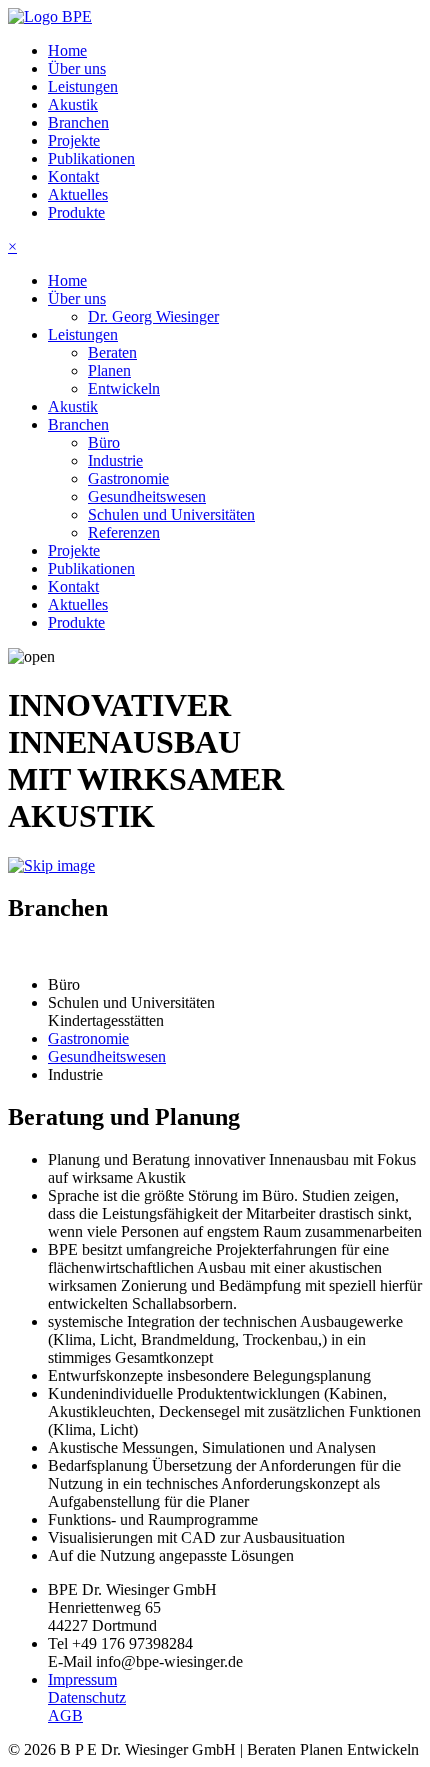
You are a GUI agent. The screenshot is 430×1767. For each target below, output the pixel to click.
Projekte (74, 140)
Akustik (73, 104)
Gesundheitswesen (147, 496)
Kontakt (73, 176)
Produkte (76, 212)
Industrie (115, 460)
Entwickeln (124, 388)
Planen (109, 370)
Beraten (112, 352)
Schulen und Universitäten (171, 514)
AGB (65, 1715)
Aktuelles (78, 194)
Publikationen (91, 158)
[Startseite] (50, 16)
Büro (104, 442)
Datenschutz (87, 1697)
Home (67, 50)
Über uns (77, 68)
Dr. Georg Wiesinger (153, 316)
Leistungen (83, 86)
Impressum (82, 1679)
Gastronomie (128, 478)
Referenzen (124, 532)
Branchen (78, 122)
